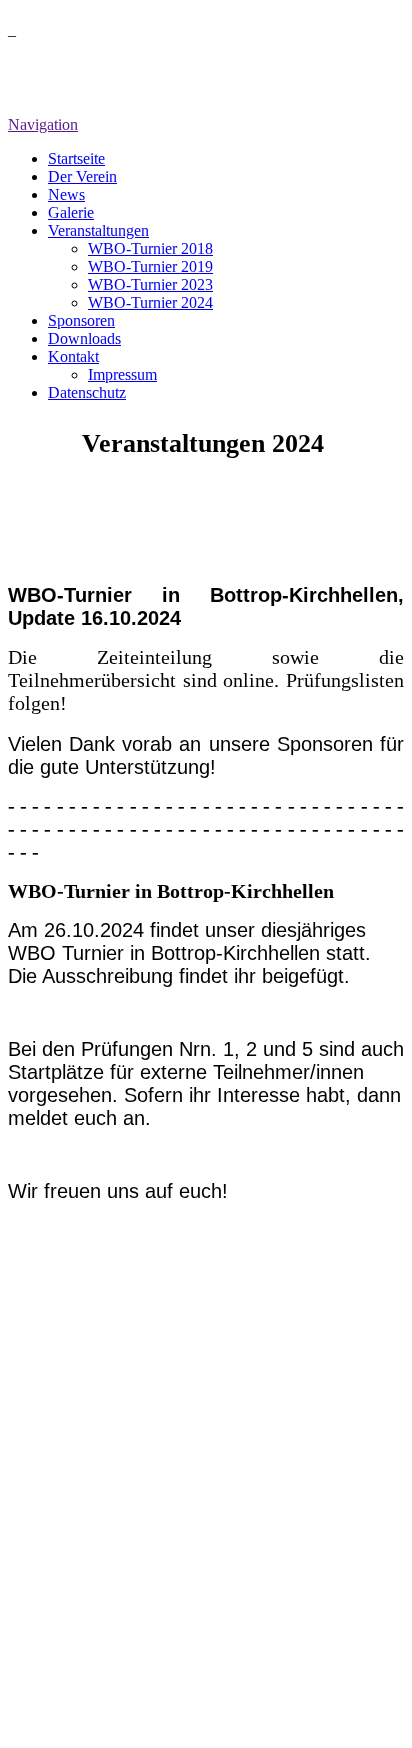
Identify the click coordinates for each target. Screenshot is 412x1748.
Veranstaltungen (98, 230)
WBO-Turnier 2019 (150, 266)
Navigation (43, 124)
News (66, 194)
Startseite (76, 158)
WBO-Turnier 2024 (150, 302)
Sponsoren (81, 320)
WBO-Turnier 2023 (150, 284)
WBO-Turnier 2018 (150, 248)
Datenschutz (87, 392)
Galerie (71, 212)
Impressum (122, 374)
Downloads (84, 338)
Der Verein (82, 176)
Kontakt (73, 356)
